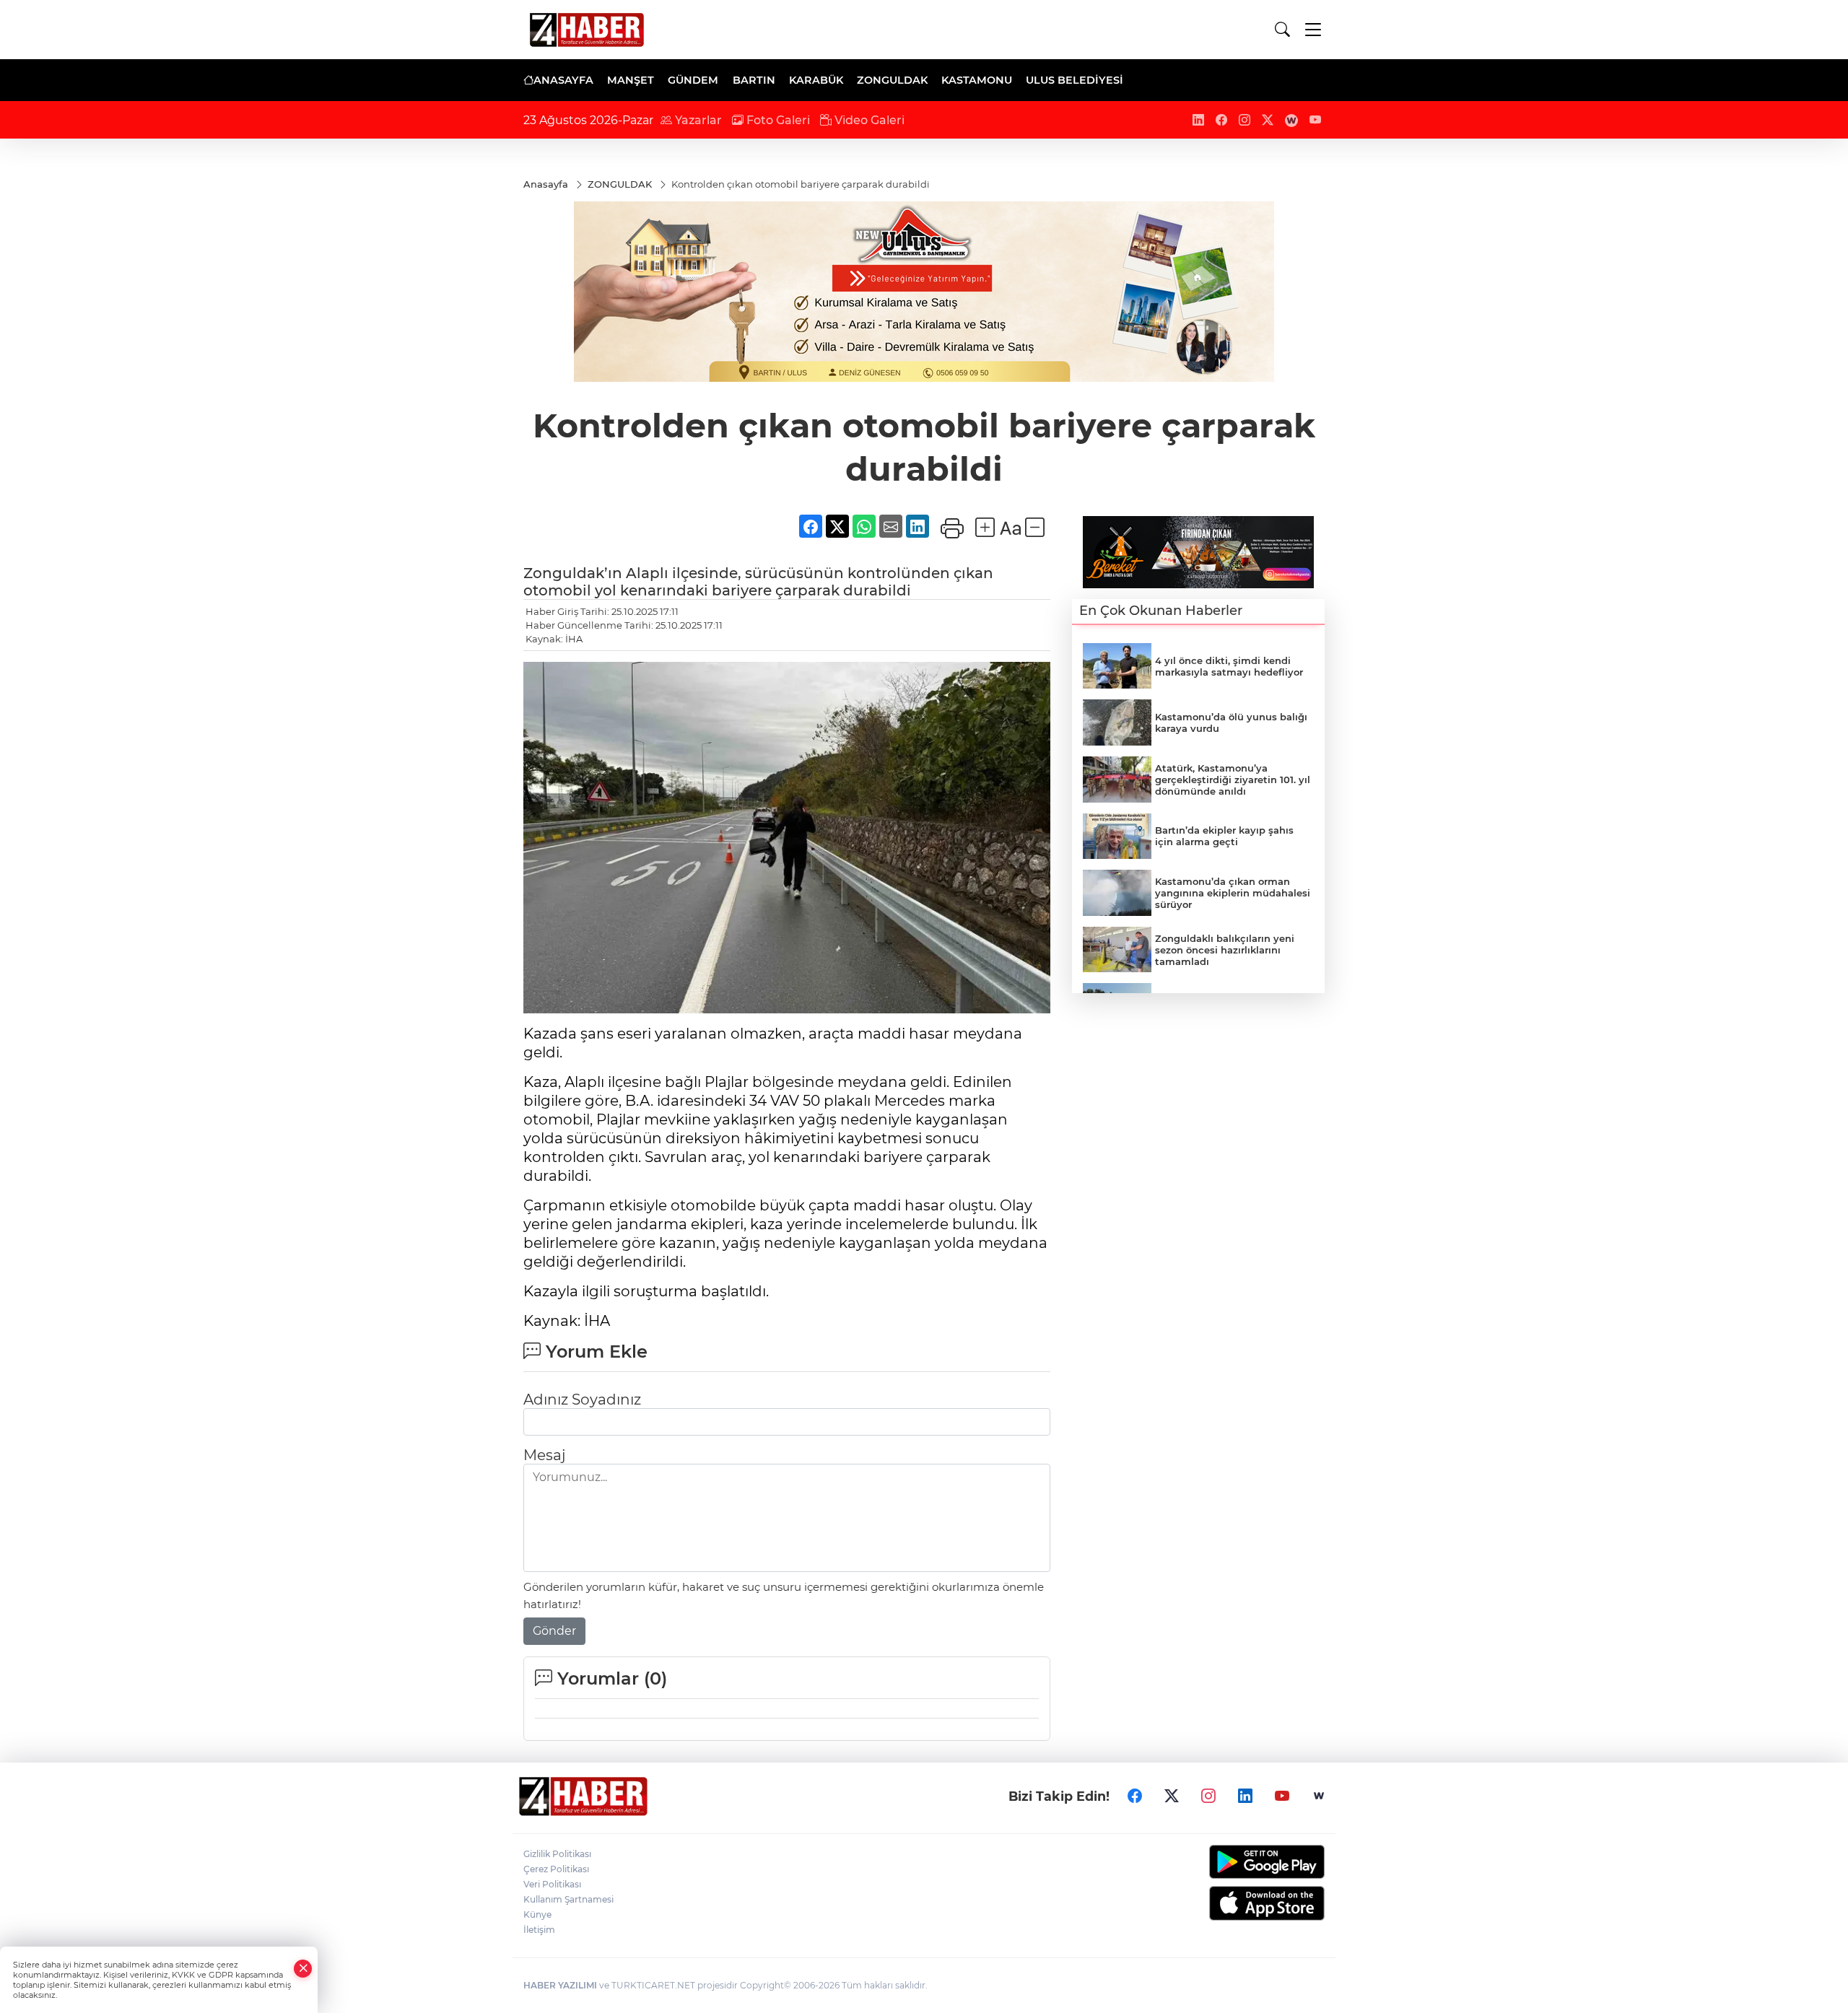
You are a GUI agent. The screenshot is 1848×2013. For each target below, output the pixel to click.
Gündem (693, 80)
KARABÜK (816, 80)
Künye (537, 1914)
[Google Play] (1233, 1862)
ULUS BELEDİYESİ (1075, 80)
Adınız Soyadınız (582, 1400)
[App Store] (1233, 1903)
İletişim (539, 1930)
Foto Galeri (777, 120)
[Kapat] (303, 1969)
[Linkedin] (1245, 1796)
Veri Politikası (552, 1884)
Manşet (631, 80)
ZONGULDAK (892, 80)
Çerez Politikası (556, 1869)
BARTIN (754, 80)
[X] (1172, 1796)
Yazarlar (697, 120)
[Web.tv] (1319, 1796)
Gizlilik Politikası (557, 1854)
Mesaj (544, 1455)
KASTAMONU (977, 80)
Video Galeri (868, 120)
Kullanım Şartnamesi (568, 1899)
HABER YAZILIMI (560, 1985)
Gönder (554, 1631)
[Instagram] (1208, 1796)
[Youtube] (1282, 1796)
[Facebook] (1135, 1796)
